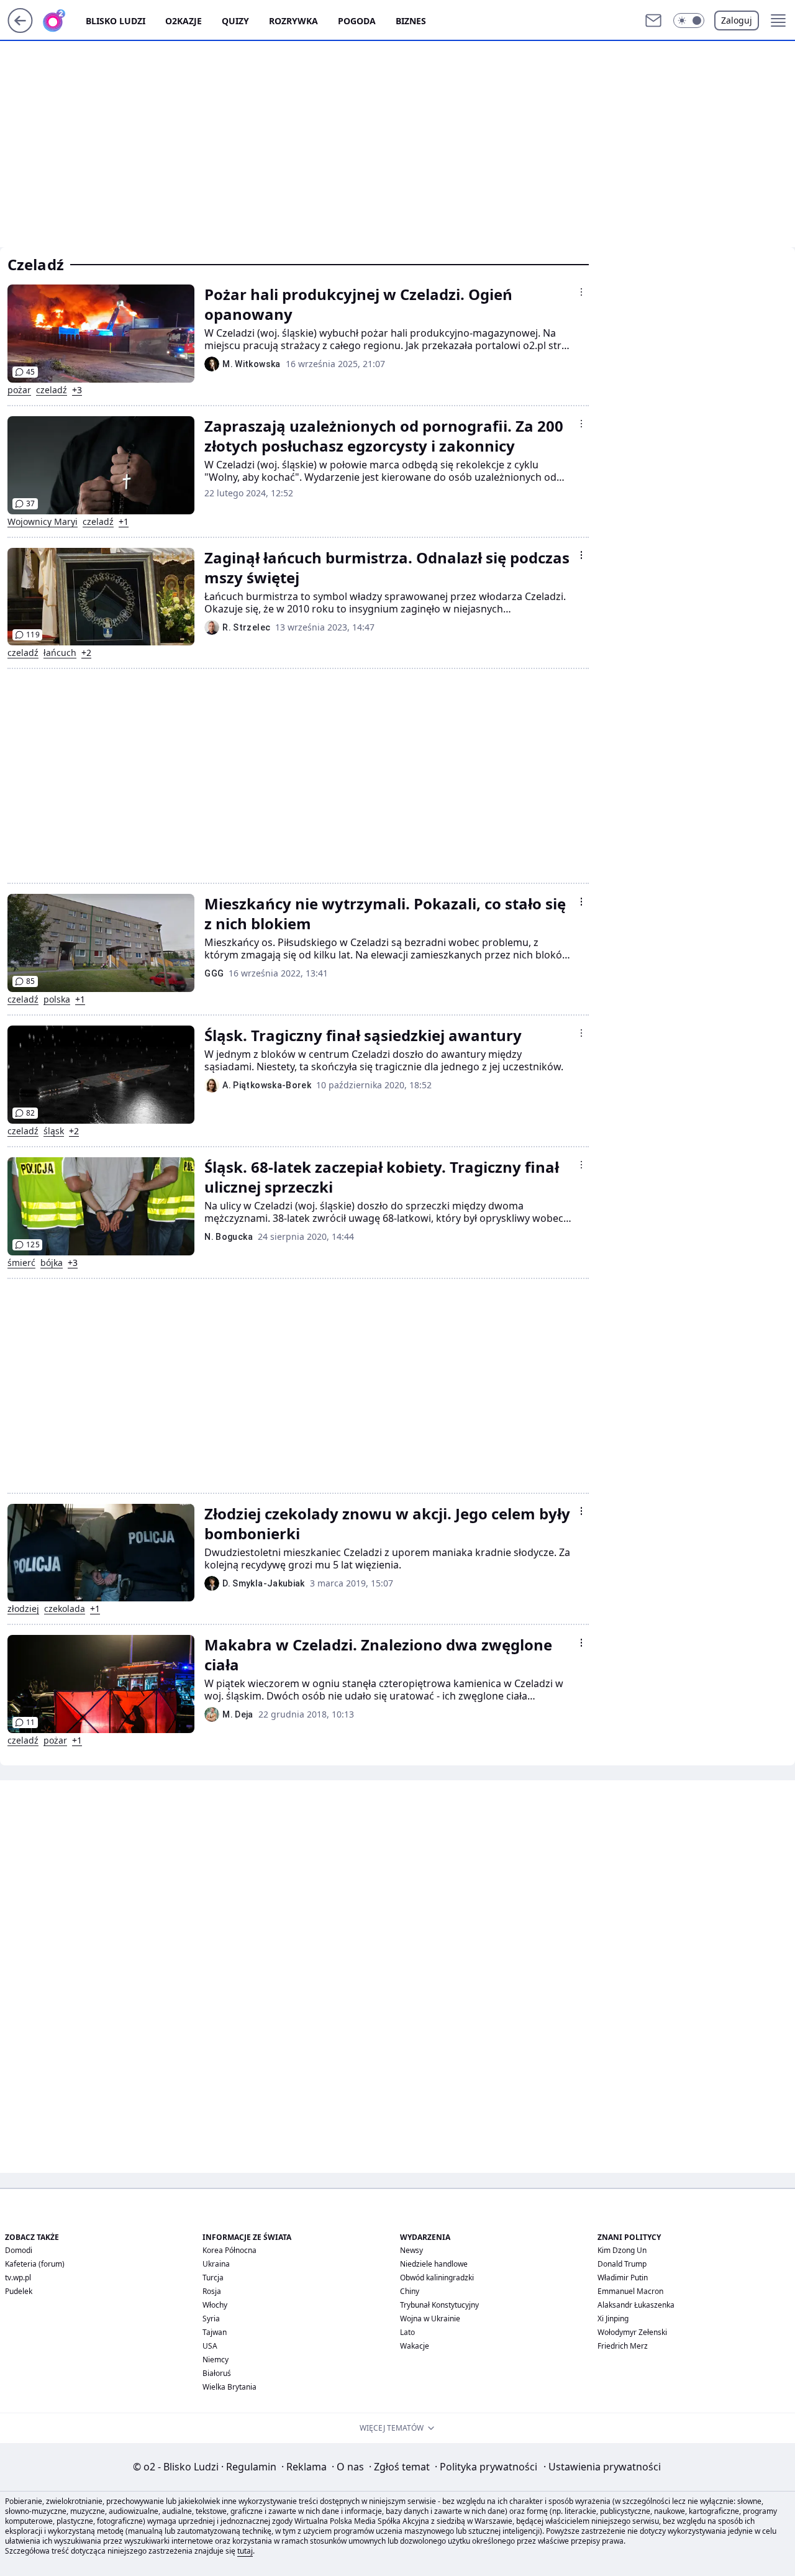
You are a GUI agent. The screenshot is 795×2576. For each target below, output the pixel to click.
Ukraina (216, 2264)
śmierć (21, 1263)
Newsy (411, 2250)
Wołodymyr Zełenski (632, 2332)
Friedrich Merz (623, 2346)
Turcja (213, 2278)
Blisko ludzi (116, 21)
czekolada (65, 1609)
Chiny (410, 2291)
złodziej (23, 1609)
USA (210, 2346)
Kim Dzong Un (622, 2250)
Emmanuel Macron (630, 2291)
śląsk (54, 1131)
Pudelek (19, 2291)
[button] (689, 20)
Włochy (215, 2305)
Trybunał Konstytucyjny (439, 2305)
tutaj (245, 2551)
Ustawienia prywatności (602, 2467)
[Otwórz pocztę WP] (653, 20)
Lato (407, 2332)
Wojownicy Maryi (43, 522)
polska (57, 999)
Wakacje (415, 2346)
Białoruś (217, 2373)
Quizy (235, 21)
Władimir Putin (623, 2278)
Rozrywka (293, 21)
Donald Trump (622, 2264)
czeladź (52, 390)
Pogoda (357, 21)
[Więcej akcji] (581, 292)
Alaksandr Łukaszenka (636, 2305)
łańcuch (60, 653)
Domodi (19, 2250)
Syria (211, 2319)
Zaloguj (737, 20)
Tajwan (215, 2332)
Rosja (212, 2291)
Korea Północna (229, 2250)
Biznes (411, 21)
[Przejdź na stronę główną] (20, 29)
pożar (19, 390)
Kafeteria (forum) (35, 2264)
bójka (52, 1263)
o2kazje (184, 21)
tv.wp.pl (18, 2278)
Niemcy (216, 2360)
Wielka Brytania (229, 2387)
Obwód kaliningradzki (437, 2278)
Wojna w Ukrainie (430, 2319)
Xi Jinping (613, 2319)
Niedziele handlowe (434, 2264)
